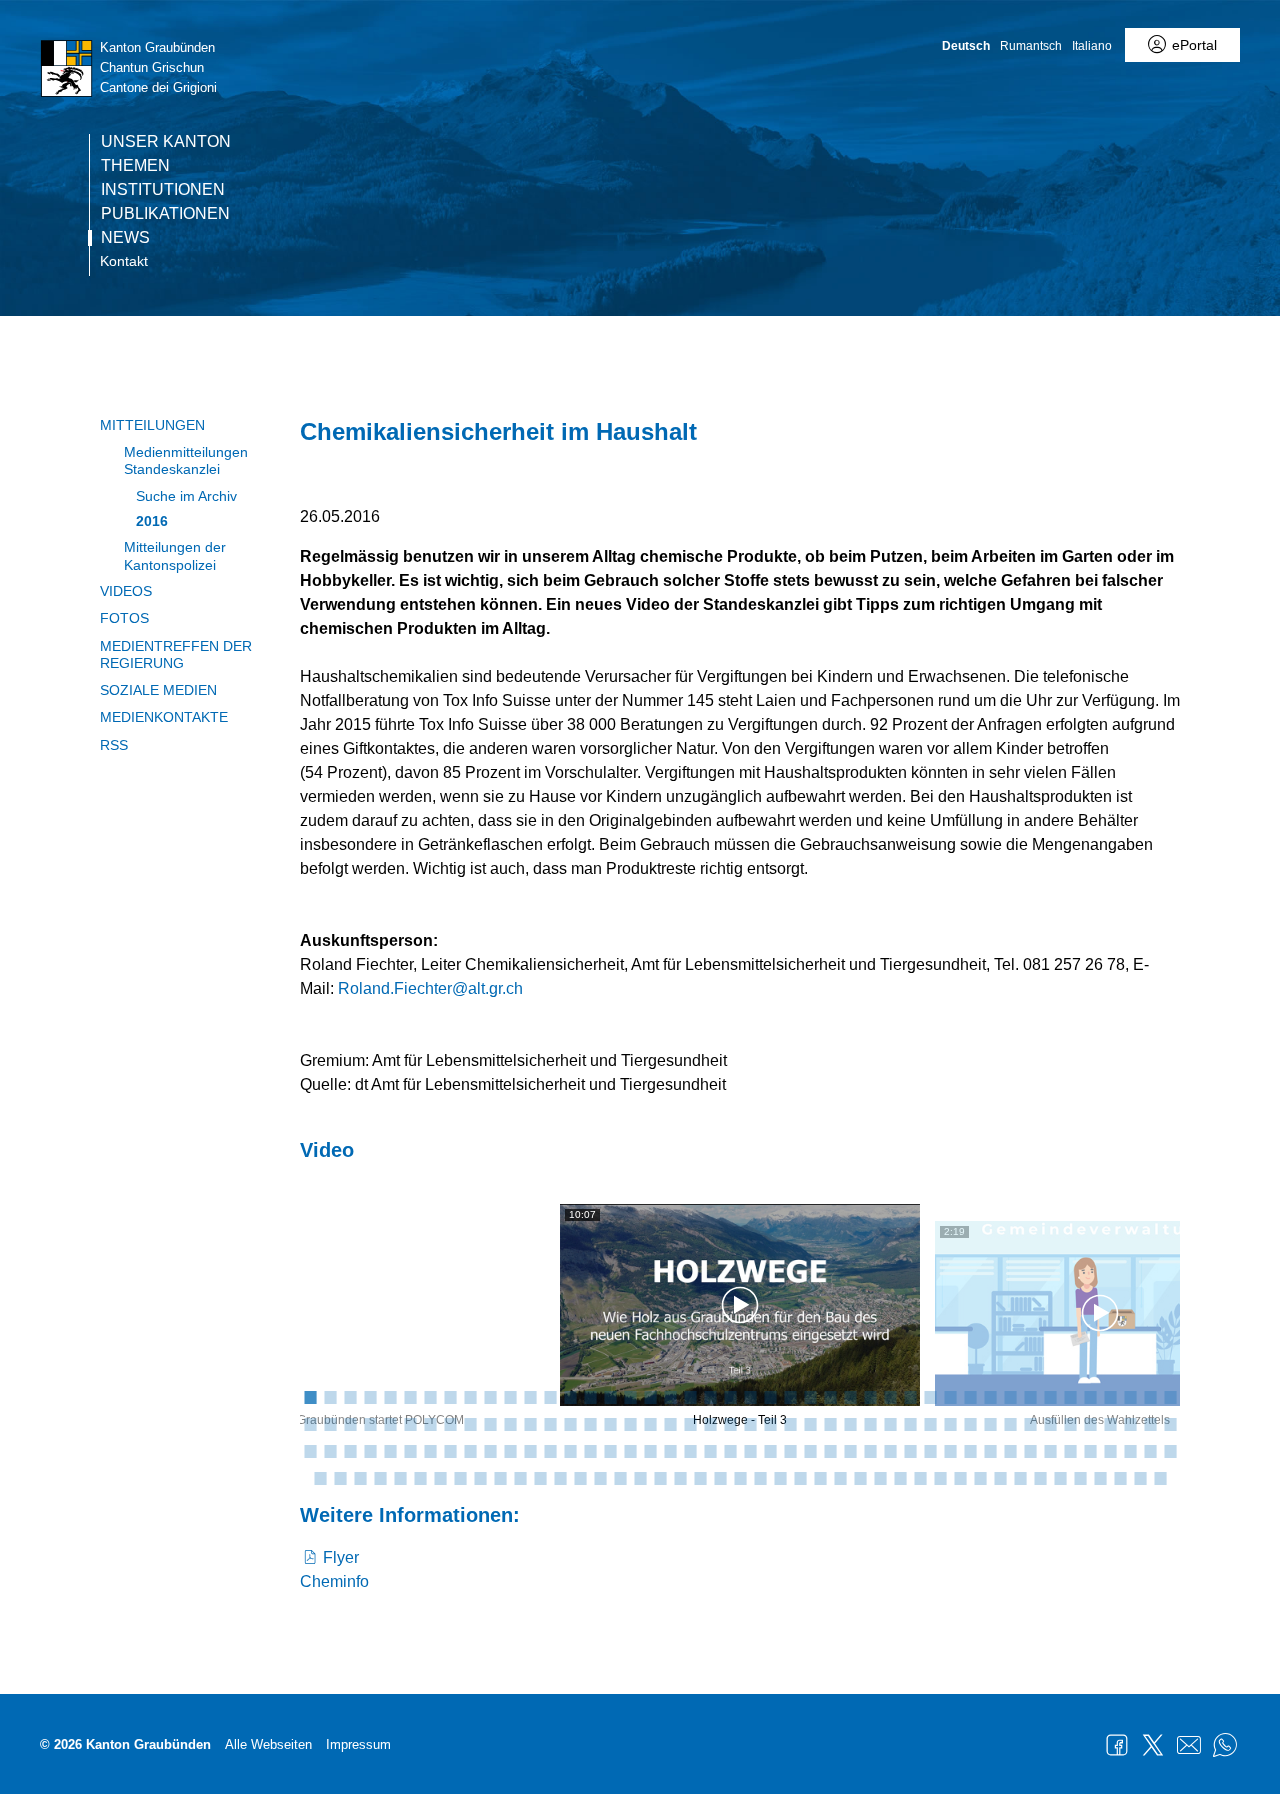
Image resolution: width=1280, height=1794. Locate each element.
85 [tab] (1110, 1423)
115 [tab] (830, 1450)
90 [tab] (330, 1450)
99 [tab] (510, 1450)
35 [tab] (990, 1396)
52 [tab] (450, 1423)
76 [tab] (930, 1423)
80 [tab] (1010, 1423)
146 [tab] (580, 1477)
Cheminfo (334, 1581)
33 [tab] (950, 1396)
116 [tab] (850, 1450)
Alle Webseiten (268, 1744)
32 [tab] (930, 1396)
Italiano (1092, 46)
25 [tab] (790, 1396)
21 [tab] (710, 1396)
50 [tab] (410, 1423)
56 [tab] (530, 1423)
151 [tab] (680, 1477)
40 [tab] (1090, 1396)
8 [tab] (450, 1396)
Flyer (341, 1557)
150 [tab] (660, 1477)
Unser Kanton (166, 142)
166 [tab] (980, 1477)
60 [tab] (610, 1423)
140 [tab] (460, 1477)
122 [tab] (970, 1450)
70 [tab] (810, 1423)
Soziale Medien (158, 690)
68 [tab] (770, 1423)
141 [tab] (480, 1477)
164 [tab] (940, 1477)
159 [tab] (840, 1477)
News (125, 238)
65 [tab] (710, 1423)
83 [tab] (1070, 1423)
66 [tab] (730, 1423)
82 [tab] (1050, 1423)
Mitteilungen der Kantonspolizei (175, 555)
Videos (126, 591)
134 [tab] (340, 1477)
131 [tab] (1150, 1450)
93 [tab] (390, 1450)
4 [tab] (370, 1396)
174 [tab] (1140, 1477)
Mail (1189, 1745)
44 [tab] (1170, 1396)
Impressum (358, 1744)
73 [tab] (870, 1423)
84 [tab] (1090, 1423)
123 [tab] (990, 1450)
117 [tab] (870, 1450)
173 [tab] (1120, 1477)
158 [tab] (820, 1477)
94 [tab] (410, 1450)
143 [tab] (520, 1477)
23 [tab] (750, 1396)
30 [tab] (890, 1396)
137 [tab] (400, 1477)
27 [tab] (830, 1396)
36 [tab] (1010, 1396)
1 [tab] (310, 1396)
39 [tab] (1070, 1396)
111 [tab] (750, 1450)
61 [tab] (630, 1423)
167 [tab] (1000, 1477)
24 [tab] (770, 1396)
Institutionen (163, 190)
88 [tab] (1170, 1423)
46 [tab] (330, 1423)
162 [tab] (900, 1477)
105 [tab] (630, 1450)
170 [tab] (1060, 1477)
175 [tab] (1160, 1477)
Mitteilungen (152, 425)
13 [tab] (550, 1396)
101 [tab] (550, 1450)
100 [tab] (530, 1450)
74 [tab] (890, 1423)
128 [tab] (1090, 1450)
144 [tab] (540, 1477)
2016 (152, 521)
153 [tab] (720, 1477)
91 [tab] (350, 1450)
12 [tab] (530, 1396)
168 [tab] (1020, 1477)
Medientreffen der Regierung (176, 654)
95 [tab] (430, 1450)
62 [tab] (650, 1423)
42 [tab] (1130, 1396)
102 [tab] (570, 1450)
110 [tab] (730, 1450)
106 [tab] (650, 1450)
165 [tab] (960, 1477)
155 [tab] (760, 1477)
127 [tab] (1070, 1450)
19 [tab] (670, 1396)
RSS (114, 745)
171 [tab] (1080, 1477)
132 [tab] (1170, 1450)
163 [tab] (920, 1477)
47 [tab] (350, 1423)
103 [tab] (590, 1450)
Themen (135, 166)
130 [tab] (1130, 1450)
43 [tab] (1150, 1396)
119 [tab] (910, 1450)
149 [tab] (640, 1477)
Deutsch (966, 46)
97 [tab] (470, 1450)
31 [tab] (910, 1396)
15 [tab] (590, 1396)
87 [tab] (1150, 1423)
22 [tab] (730, 1396)
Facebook (1117, 1745)
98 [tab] (490, 1450)
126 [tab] (1050, 1450)
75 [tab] (910, 1423)
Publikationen (165, 214)
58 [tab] (570, 1423)
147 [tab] (600, 1477)
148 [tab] (620, 1477)
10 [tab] (490, 1396)
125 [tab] (1030, 1450)
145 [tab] (560, 1477)
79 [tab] (990, 1423)
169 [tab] (1040, 1477)
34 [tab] (970, 1396)
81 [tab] (1030, 1423)
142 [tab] (500, 1477)
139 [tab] (440, 1477)
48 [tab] (370, 1423)
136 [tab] (380, 1477)
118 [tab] (890, 1450)
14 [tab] (570, 1396)
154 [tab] (740, 1477)
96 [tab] (450, 1450)
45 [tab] (310, 1423)
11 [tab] (510, 1396)
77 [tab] (950, 1423)
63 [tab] (670, 1423)
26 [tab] (810, 1396)
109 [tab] (710, 1450)
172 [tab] (1100, 1477)
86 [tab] (1130, 1423)
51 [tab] (430, 1423)
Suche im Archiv (186, 496)
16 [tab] (610, 1396)
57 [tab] (550, 1423)
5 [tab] (390, 1396)
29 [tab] (870, 1396)
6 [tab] (410, 1396)
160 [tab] (860, 1477)
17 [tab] (630, 1396)
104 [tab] (610, 1450)
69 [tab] (790, 1423)
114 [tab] (810, 1450)
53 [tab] (470, 1423)
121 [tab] (950, 1450)
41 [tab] (1110, 1396)
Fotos (124, 618)
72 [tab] (850, 1423)
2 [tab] (330, 1396)
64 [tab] (690, 1423)
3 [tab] (350, 1396)
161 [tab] (880, 1477)
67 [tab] (750, 1423)
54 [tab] (490, 1423)
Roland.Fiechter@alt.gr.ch (430, 988)
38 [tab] (1050, 1396)
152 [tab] (700, 1477)
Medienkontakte (164, 717)
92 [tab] (370, 1450)
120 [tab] (930, 1450)
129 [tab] (1110, 1450)
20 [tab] (690, 1396)
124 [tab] (1010, 1450)
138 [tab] (420, 1477)
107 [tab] (670, 1450)
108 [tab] (690, 1450)
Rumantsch (1031, 46)
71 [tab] (830, 1423)
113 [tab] (790, 1450)
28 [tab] (850, 1396)
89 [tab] (310, 1450)
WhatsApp (1225, 1745)
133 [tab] (320, 1477)
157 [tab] (800, 1477)
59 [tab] (590, 1423)
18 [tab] (650, 1396)
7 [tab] (430, 1396)
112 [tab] (770, 1450)
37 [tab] (1030, 1396)
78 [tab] (970, 1423)
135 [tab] (360, 1477)
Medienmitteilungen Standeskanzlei (186, 460)
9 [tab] (470, 1396)
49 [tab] (390, 1423)
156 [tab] (780, 1477)
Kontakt (124, 261)
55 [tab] (510, 1423)
